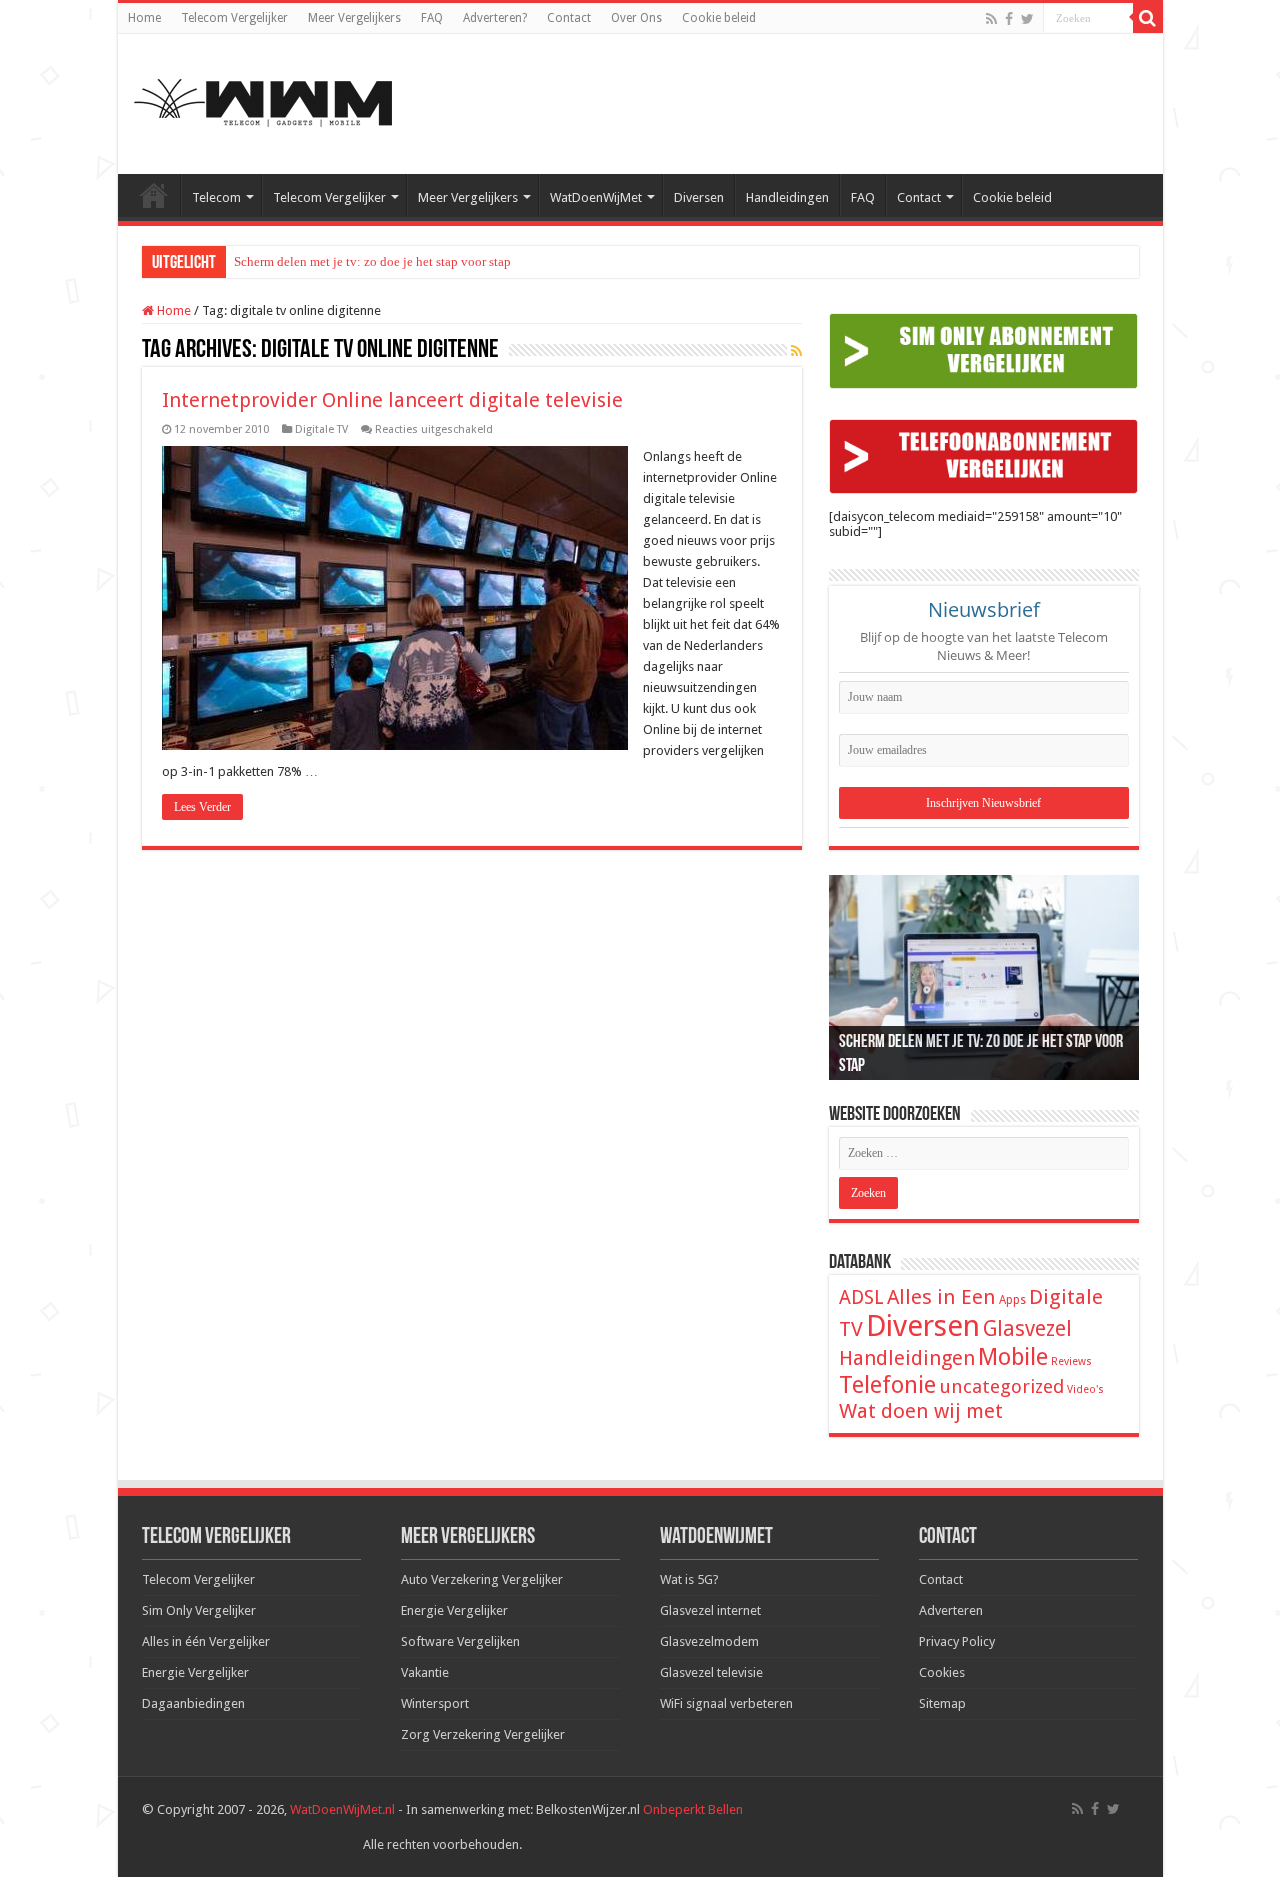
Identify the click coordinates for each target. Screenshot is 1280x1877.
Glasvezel (1027, 1328)
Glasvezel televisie (711, 1672)
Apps (1012, 1300)
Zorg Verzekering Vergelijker (483, 1734)
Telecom (216, 197)
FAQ (432, 18)
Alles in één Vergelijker (206, 1641)
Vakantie (425, 1672)
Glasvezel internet (710, 1610)
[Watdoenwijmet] (263, 100)
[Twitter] (1027, 19)
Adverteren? (495, 18)
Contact (569, 18)
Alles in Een (941, 1297)
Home (144, 18)
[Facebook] (1009, 19)
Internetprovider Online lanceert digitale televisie (392, 400)
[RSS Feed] (796, 351)
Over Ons (636, 18)
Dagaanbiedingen (193, 1703)
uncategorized (1001, 1386)
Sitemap (942, 1703)
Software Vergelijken (460, 1641)
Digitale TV (321, 429)
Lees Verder (202, 807)
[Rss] (991, 19)
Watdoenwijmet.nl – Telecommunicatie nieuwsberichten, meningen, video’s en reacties (154, 195)
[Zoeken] (1148, 18)
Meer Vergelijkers (354, 18)
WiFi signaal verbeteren (726, 1703)
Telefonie (887, 1385)
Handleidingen (787, 197)
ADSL (861, 1297)
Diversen (699, 197)
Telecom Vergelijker (234, 18)
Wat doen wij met (921, 1411)
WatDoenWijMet (596, 197)
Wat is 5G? (689, 1579)
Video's (1085, 1389)
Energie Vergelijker (195, 1672)
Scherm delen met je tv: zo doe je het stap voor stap (372, 261)
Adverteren (951, 1610)
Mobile (1013, 1357)
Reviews (1071, 1361)
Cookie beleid (719, 18)
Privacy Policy (957, 1641)
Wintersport (435, 1703)
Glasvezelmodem (709, 1641)
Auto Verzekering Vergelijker (482, 1579)
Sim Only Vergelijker (199, 1610)
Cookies (942, 1672)
